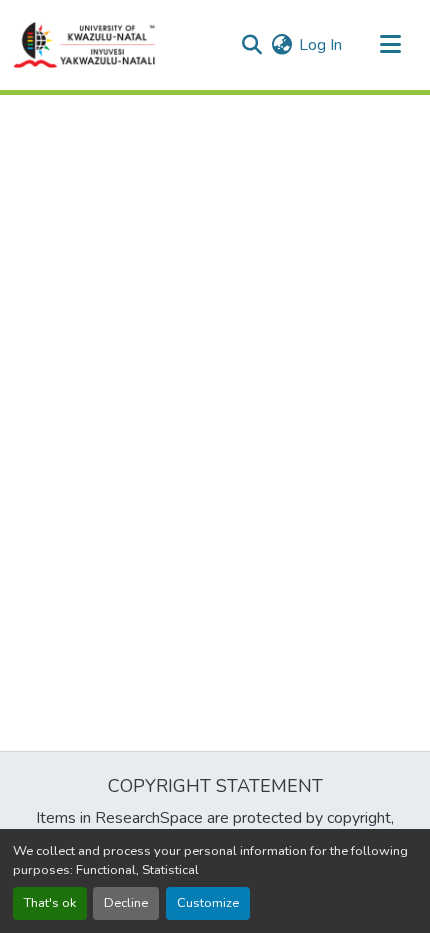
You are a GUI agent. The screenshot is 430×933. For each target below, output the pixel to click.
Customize (208, 903)
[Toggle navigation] (390, 45)
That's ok (50, 903)
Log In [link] (320, 45)
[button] (85, 45)
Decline (126, 903)
